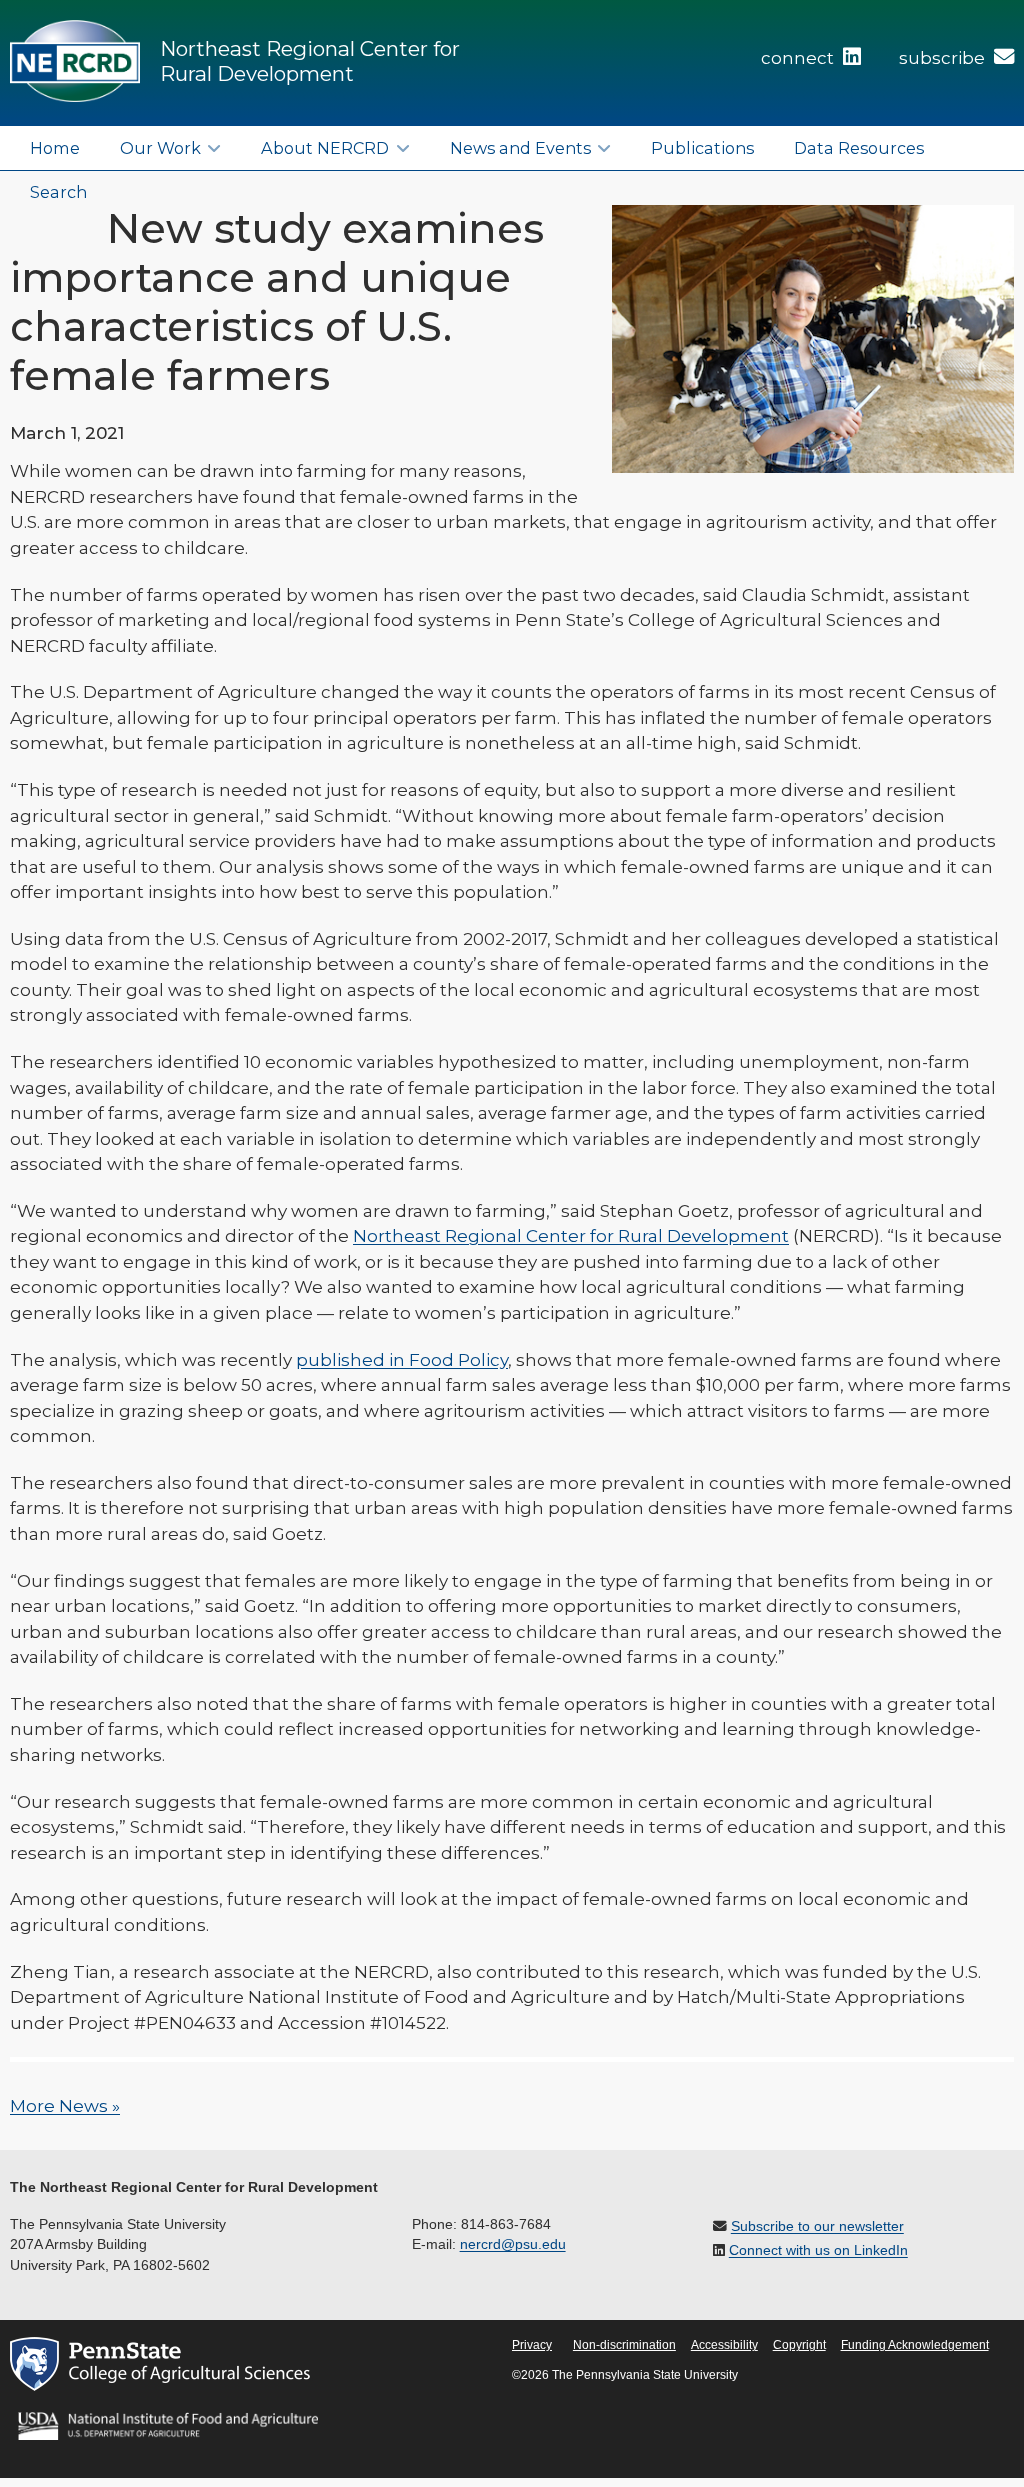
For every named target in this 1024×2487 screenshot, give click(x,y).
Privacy (532, 2345)
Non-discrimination (624, 2345)
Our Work (160, 148)
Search (58, 192)
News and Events (520, 148)
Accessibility (724, 2345)
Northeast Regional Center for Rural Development (310, 61)
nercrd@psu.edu (513, 2244)
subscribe (944, 58)
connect (799, 58)
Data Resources (859, 148)
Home (55, 148)
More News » (65, 2106)
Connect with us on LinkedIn (818, 2250)
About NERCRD (325, 148)
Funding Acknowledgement (915, 2345)
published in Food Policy (402, 1360)
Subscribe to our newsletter (817, 2226)
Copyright (799, 2345)
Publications (702, 148)
